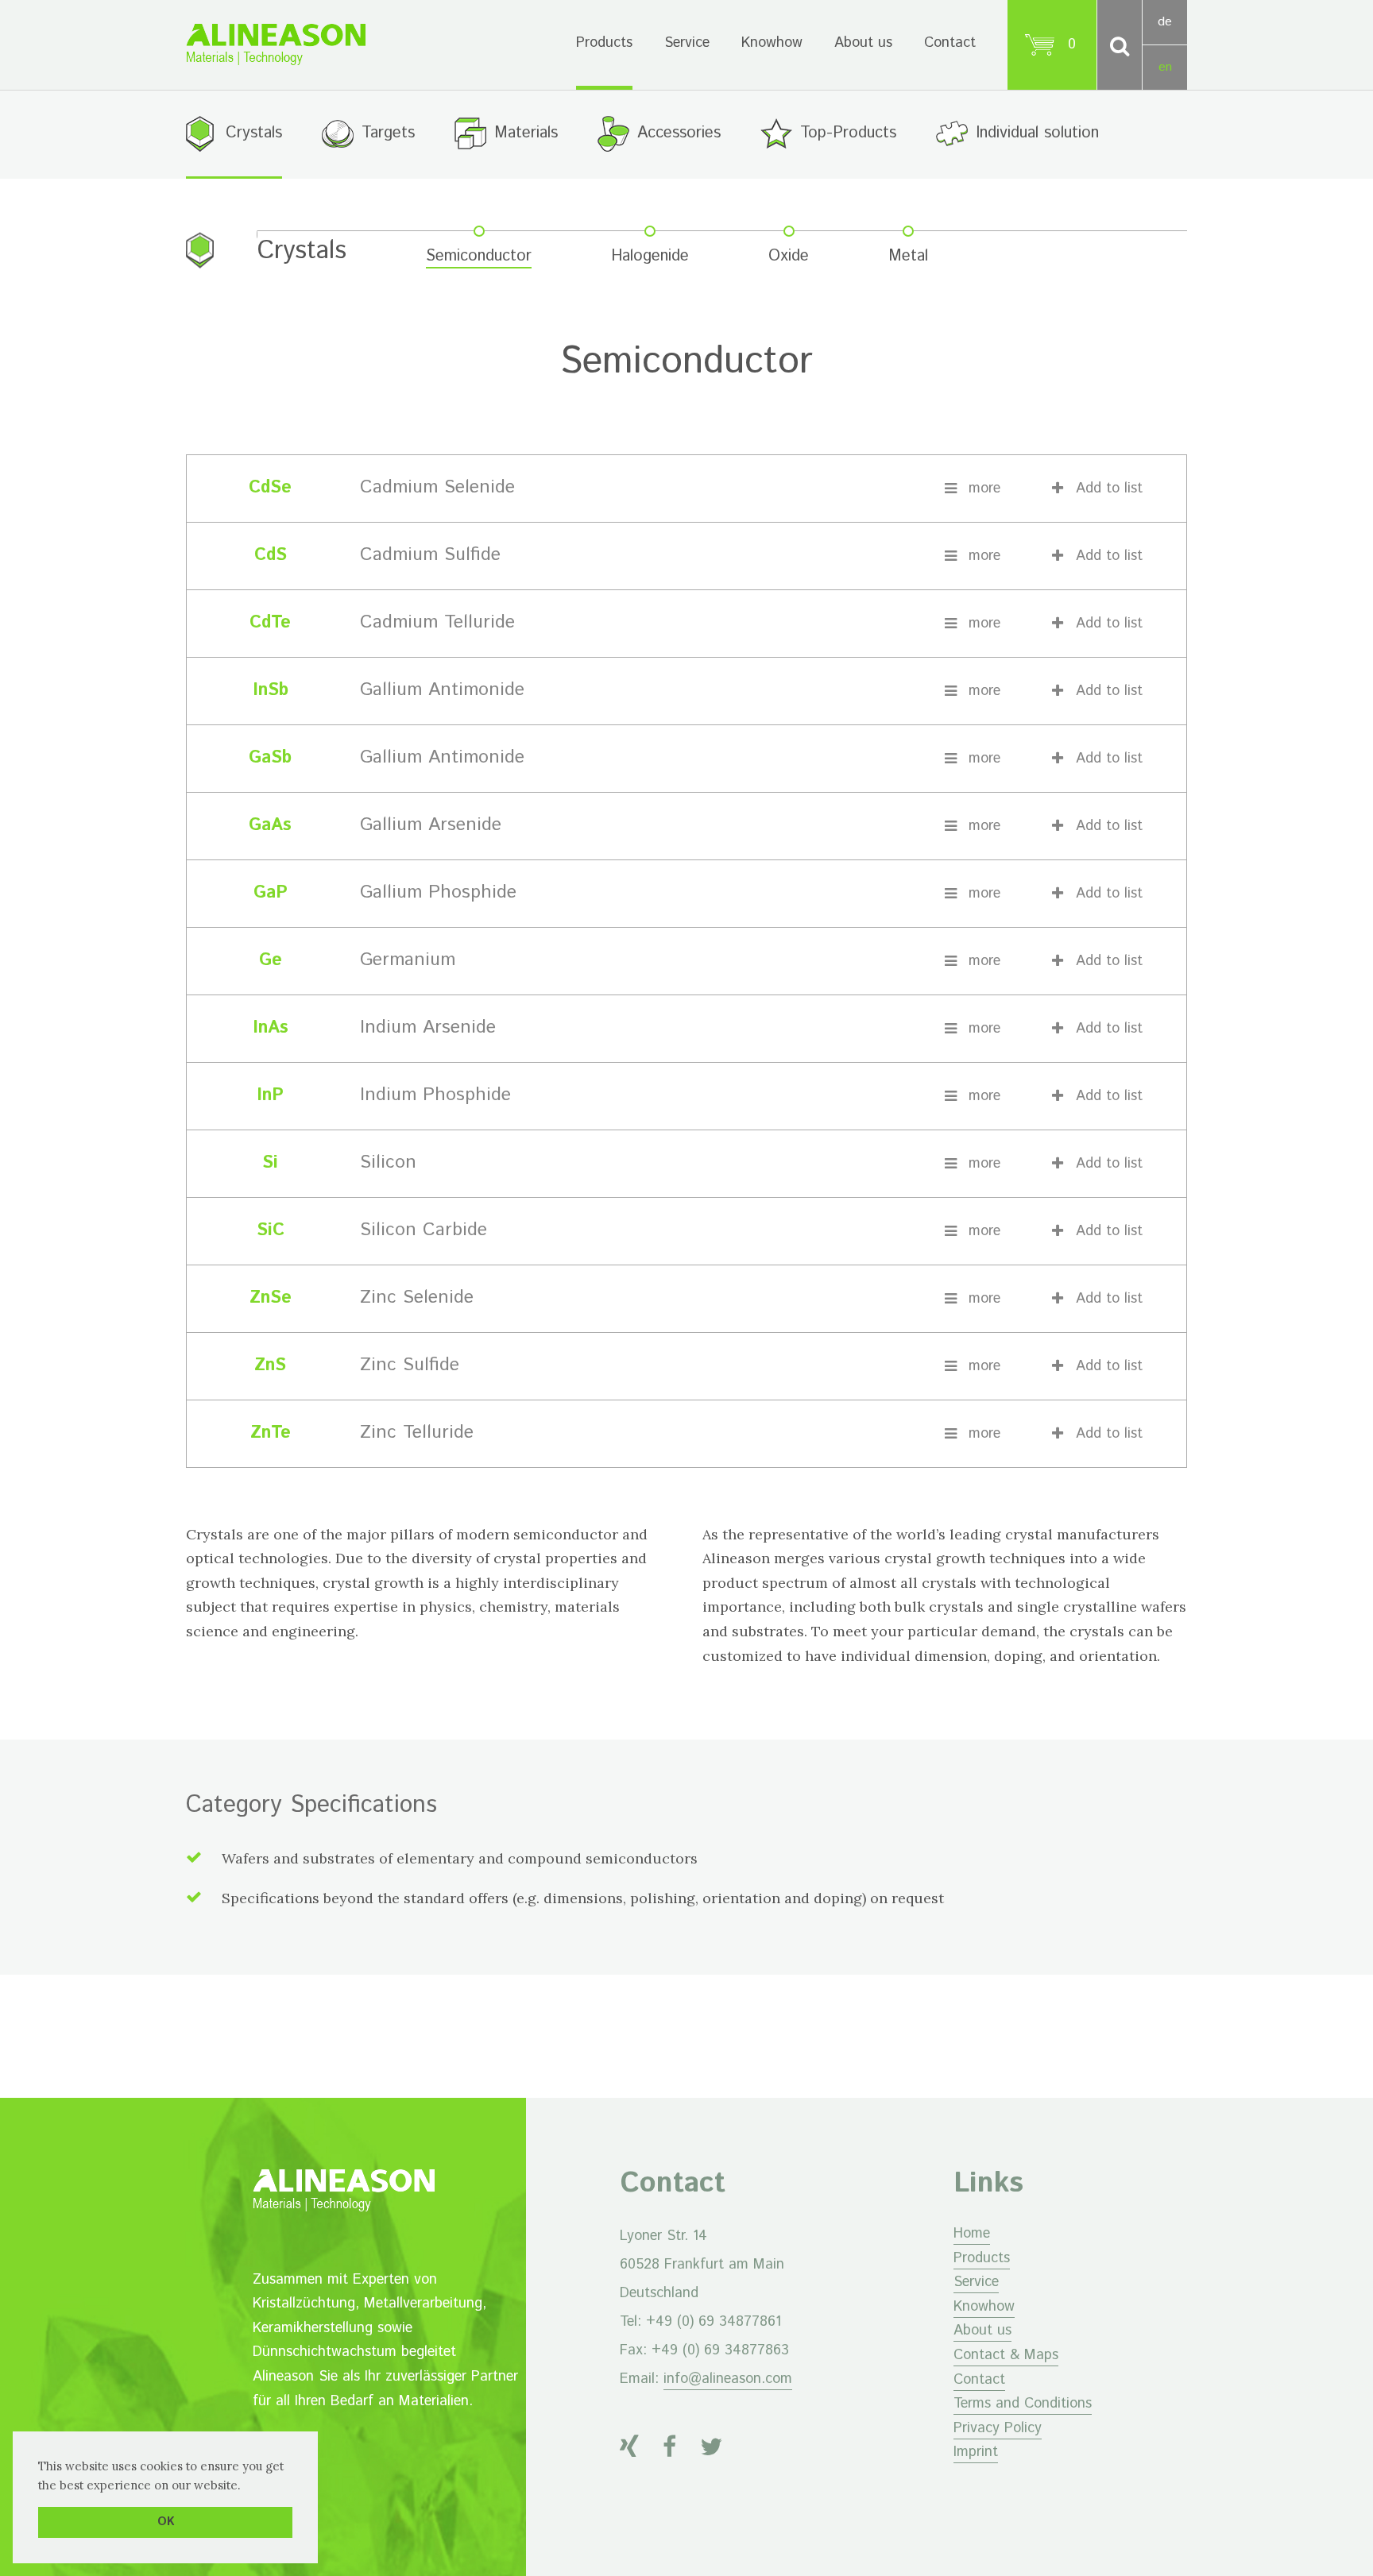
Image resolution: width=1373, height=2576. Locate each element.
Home (972, 2234)
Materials (526, 133)
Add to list (1109, 489)
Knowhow (772, 43)
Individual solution (1037, 133)
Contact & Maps (1006, 2355)
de (1165, 22)
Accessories (679, 133)
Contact (950, 43)
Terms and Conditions (1023, 2404)
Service (687, 43)
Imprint (976, 2452)
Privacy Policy (998, 2428)
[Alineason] (276, 44)
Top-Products (848, 133)
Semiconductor (479, 257)
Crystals (254, 133)
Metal (908, 257)
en (1165, 67)
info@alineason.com (728, 2379)
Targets (388, 133)
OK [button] (166, 2522)
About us (863, 43)
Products (604, 43)
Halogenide (650, 257)
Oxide (789, 257)
